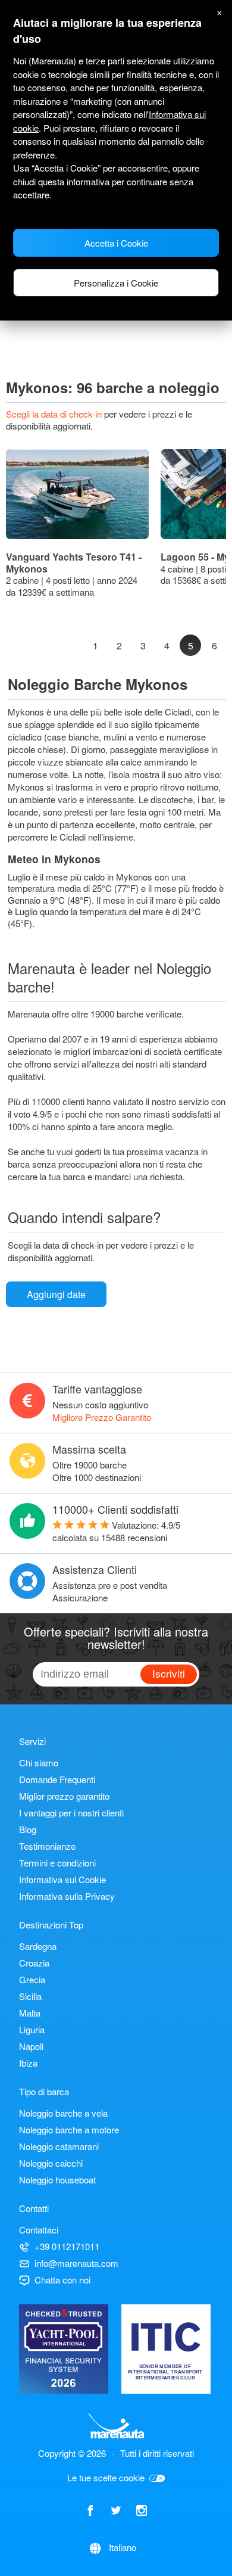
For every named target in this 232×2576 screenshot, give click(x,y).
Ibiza (28, 2063)
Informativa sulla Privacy (67, 1896)
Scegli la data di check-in (55, 414)
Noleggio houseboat (57, 2180)
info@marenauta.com (76, 2263)
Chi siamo (39, 1763)
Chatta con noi (62, 2280)
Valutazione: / (116, 1531)
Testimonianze (47, 1846)
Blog (28, 1829)
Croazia (34, 1963)
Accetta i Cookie (116, 243)
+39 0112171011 (67, 2246)
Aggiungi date (56, 1294)
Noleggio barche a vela (63, 2113)
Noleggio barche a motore (69, 2129)
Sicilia (30, 1996)
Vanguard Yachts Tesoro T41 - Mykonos (74, 563)
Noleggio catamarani (59, 2146)
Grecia (32, 1979)
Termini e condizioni (57, 1863)
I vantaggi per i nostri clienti (71, 1813)
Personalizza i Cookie (116, 283)
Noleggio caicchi (51, 2163)
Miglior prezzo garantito (64, 1796)
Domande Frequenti (57, 1779)
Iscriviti (169, 1673)
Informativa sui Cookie (62, 1879)
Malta (30, 2013)
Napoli (31, 2046)
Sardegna (38, 1946)
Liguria (32, 2029)
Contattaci (39, 2230)
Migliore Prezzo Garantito (102, 1417)
